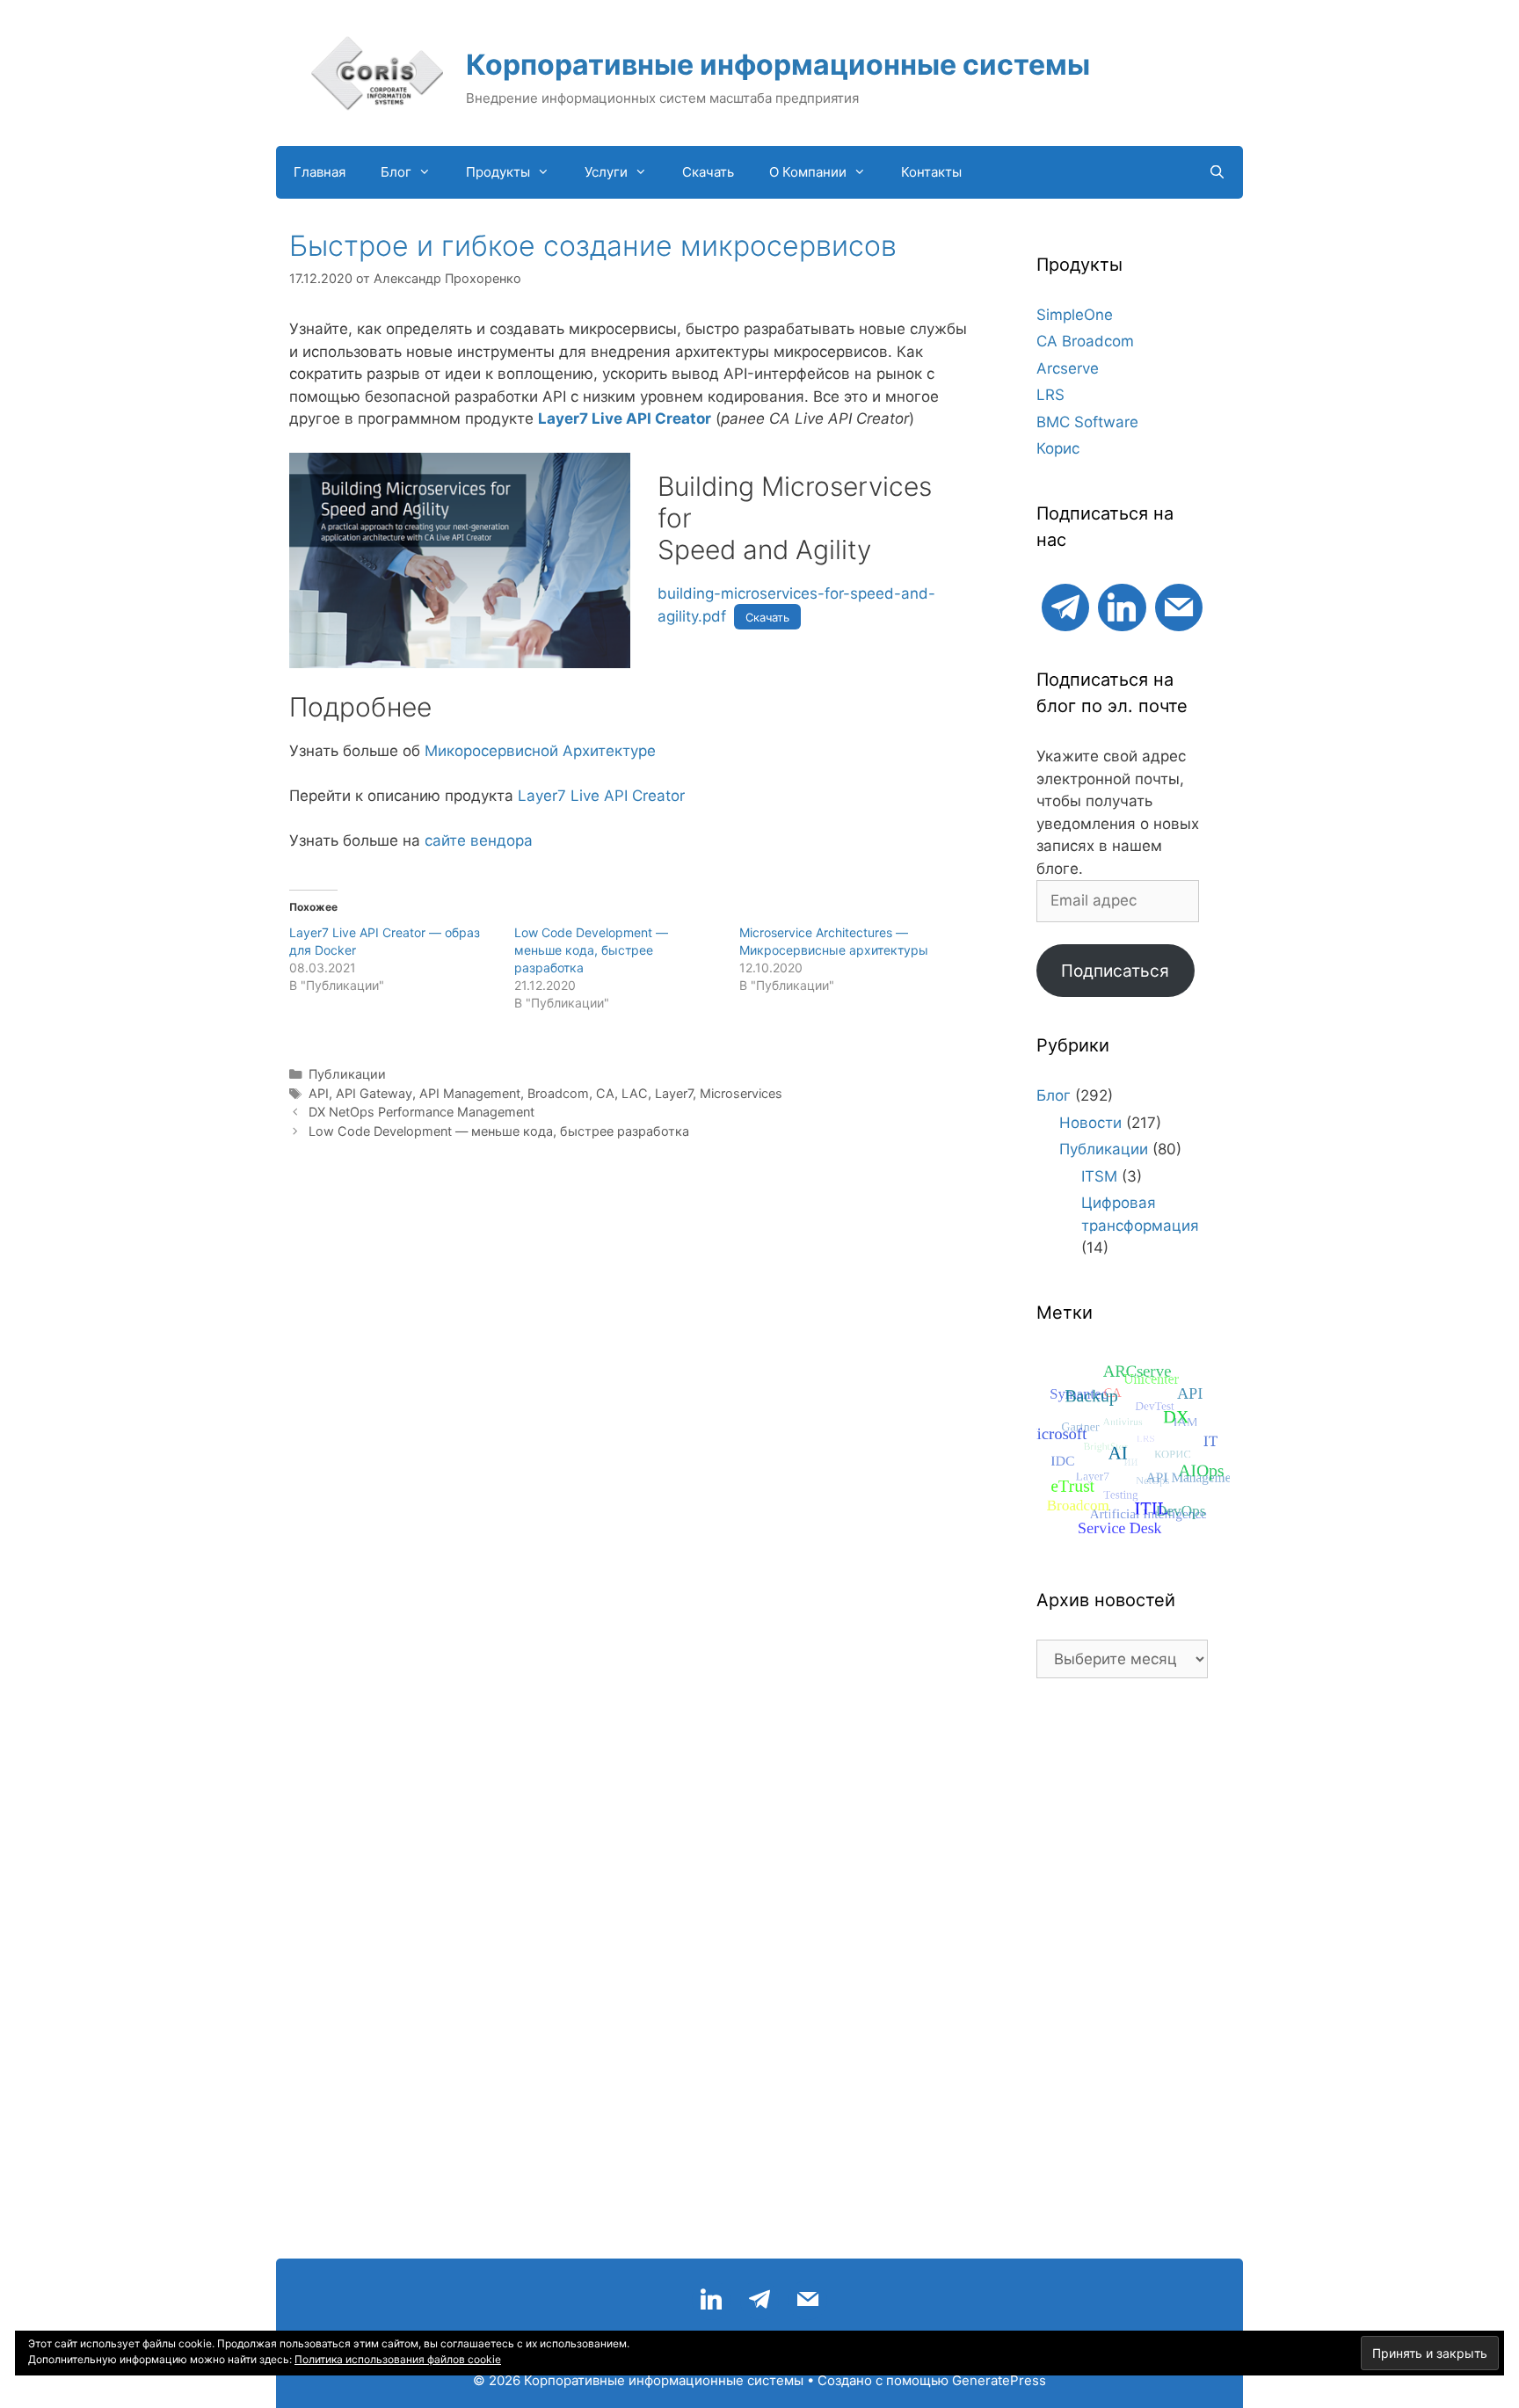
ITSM (1099, 1176)
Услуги (606, 172)
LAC (635, 1093)
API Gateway (374, 1093)
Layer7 (674, 1093)
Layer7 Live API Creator (625, 418)
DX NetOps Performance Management (422, 1112)
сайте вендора (479, 840)
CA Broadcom (1085, 341)
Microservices (741, 1093)
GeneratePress (999, 2380)
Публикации (347, 1074)
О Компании (808, 172)
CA (605, 1093)
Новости (1090, 1123)
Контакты (931, 172)
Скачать (708, 172)
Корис (1058, 448)
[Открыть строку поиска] (1217, 172)
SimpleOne (1075, 315)
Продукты (498, 172)
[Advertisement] (1122, 1977)
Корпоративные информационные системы (778, 65)
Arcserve (1068, 368)
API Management (470, 1093)
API (319, 1093)
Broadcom (558, 1093)
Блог (396, 172)
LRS (1050, 395)
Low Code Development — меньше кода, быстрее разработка (591, 950)
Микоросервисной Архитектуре (540, 751)
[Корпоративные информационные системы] (377, 72)
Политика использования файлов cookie (398, 2359)
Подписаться (1115, 971)
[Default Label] (1065, 605)
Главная (320, 172)
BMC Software (1087, 422)
